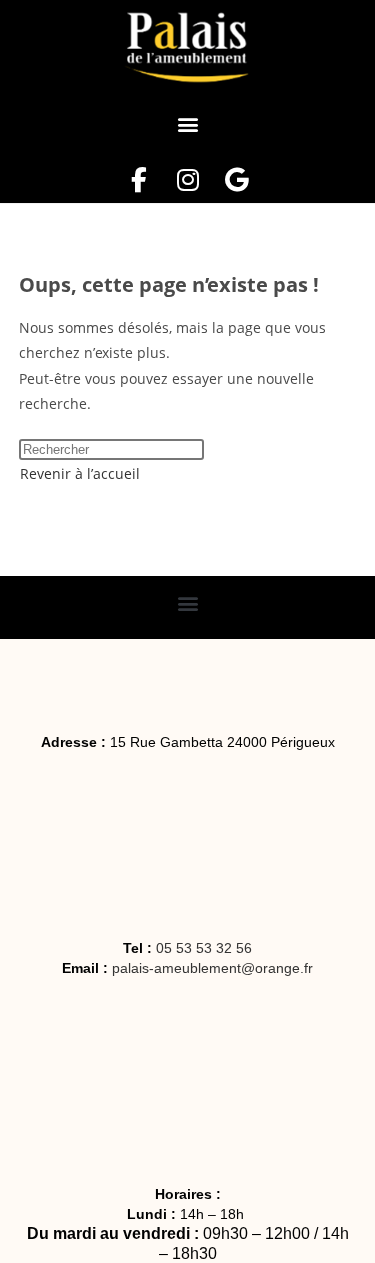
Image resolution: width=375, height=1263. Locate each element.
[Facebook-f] (138, 180)
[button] (187, 124)
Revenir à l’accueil (80, 473)
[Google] (236, 180)
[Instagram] (187, 180)
